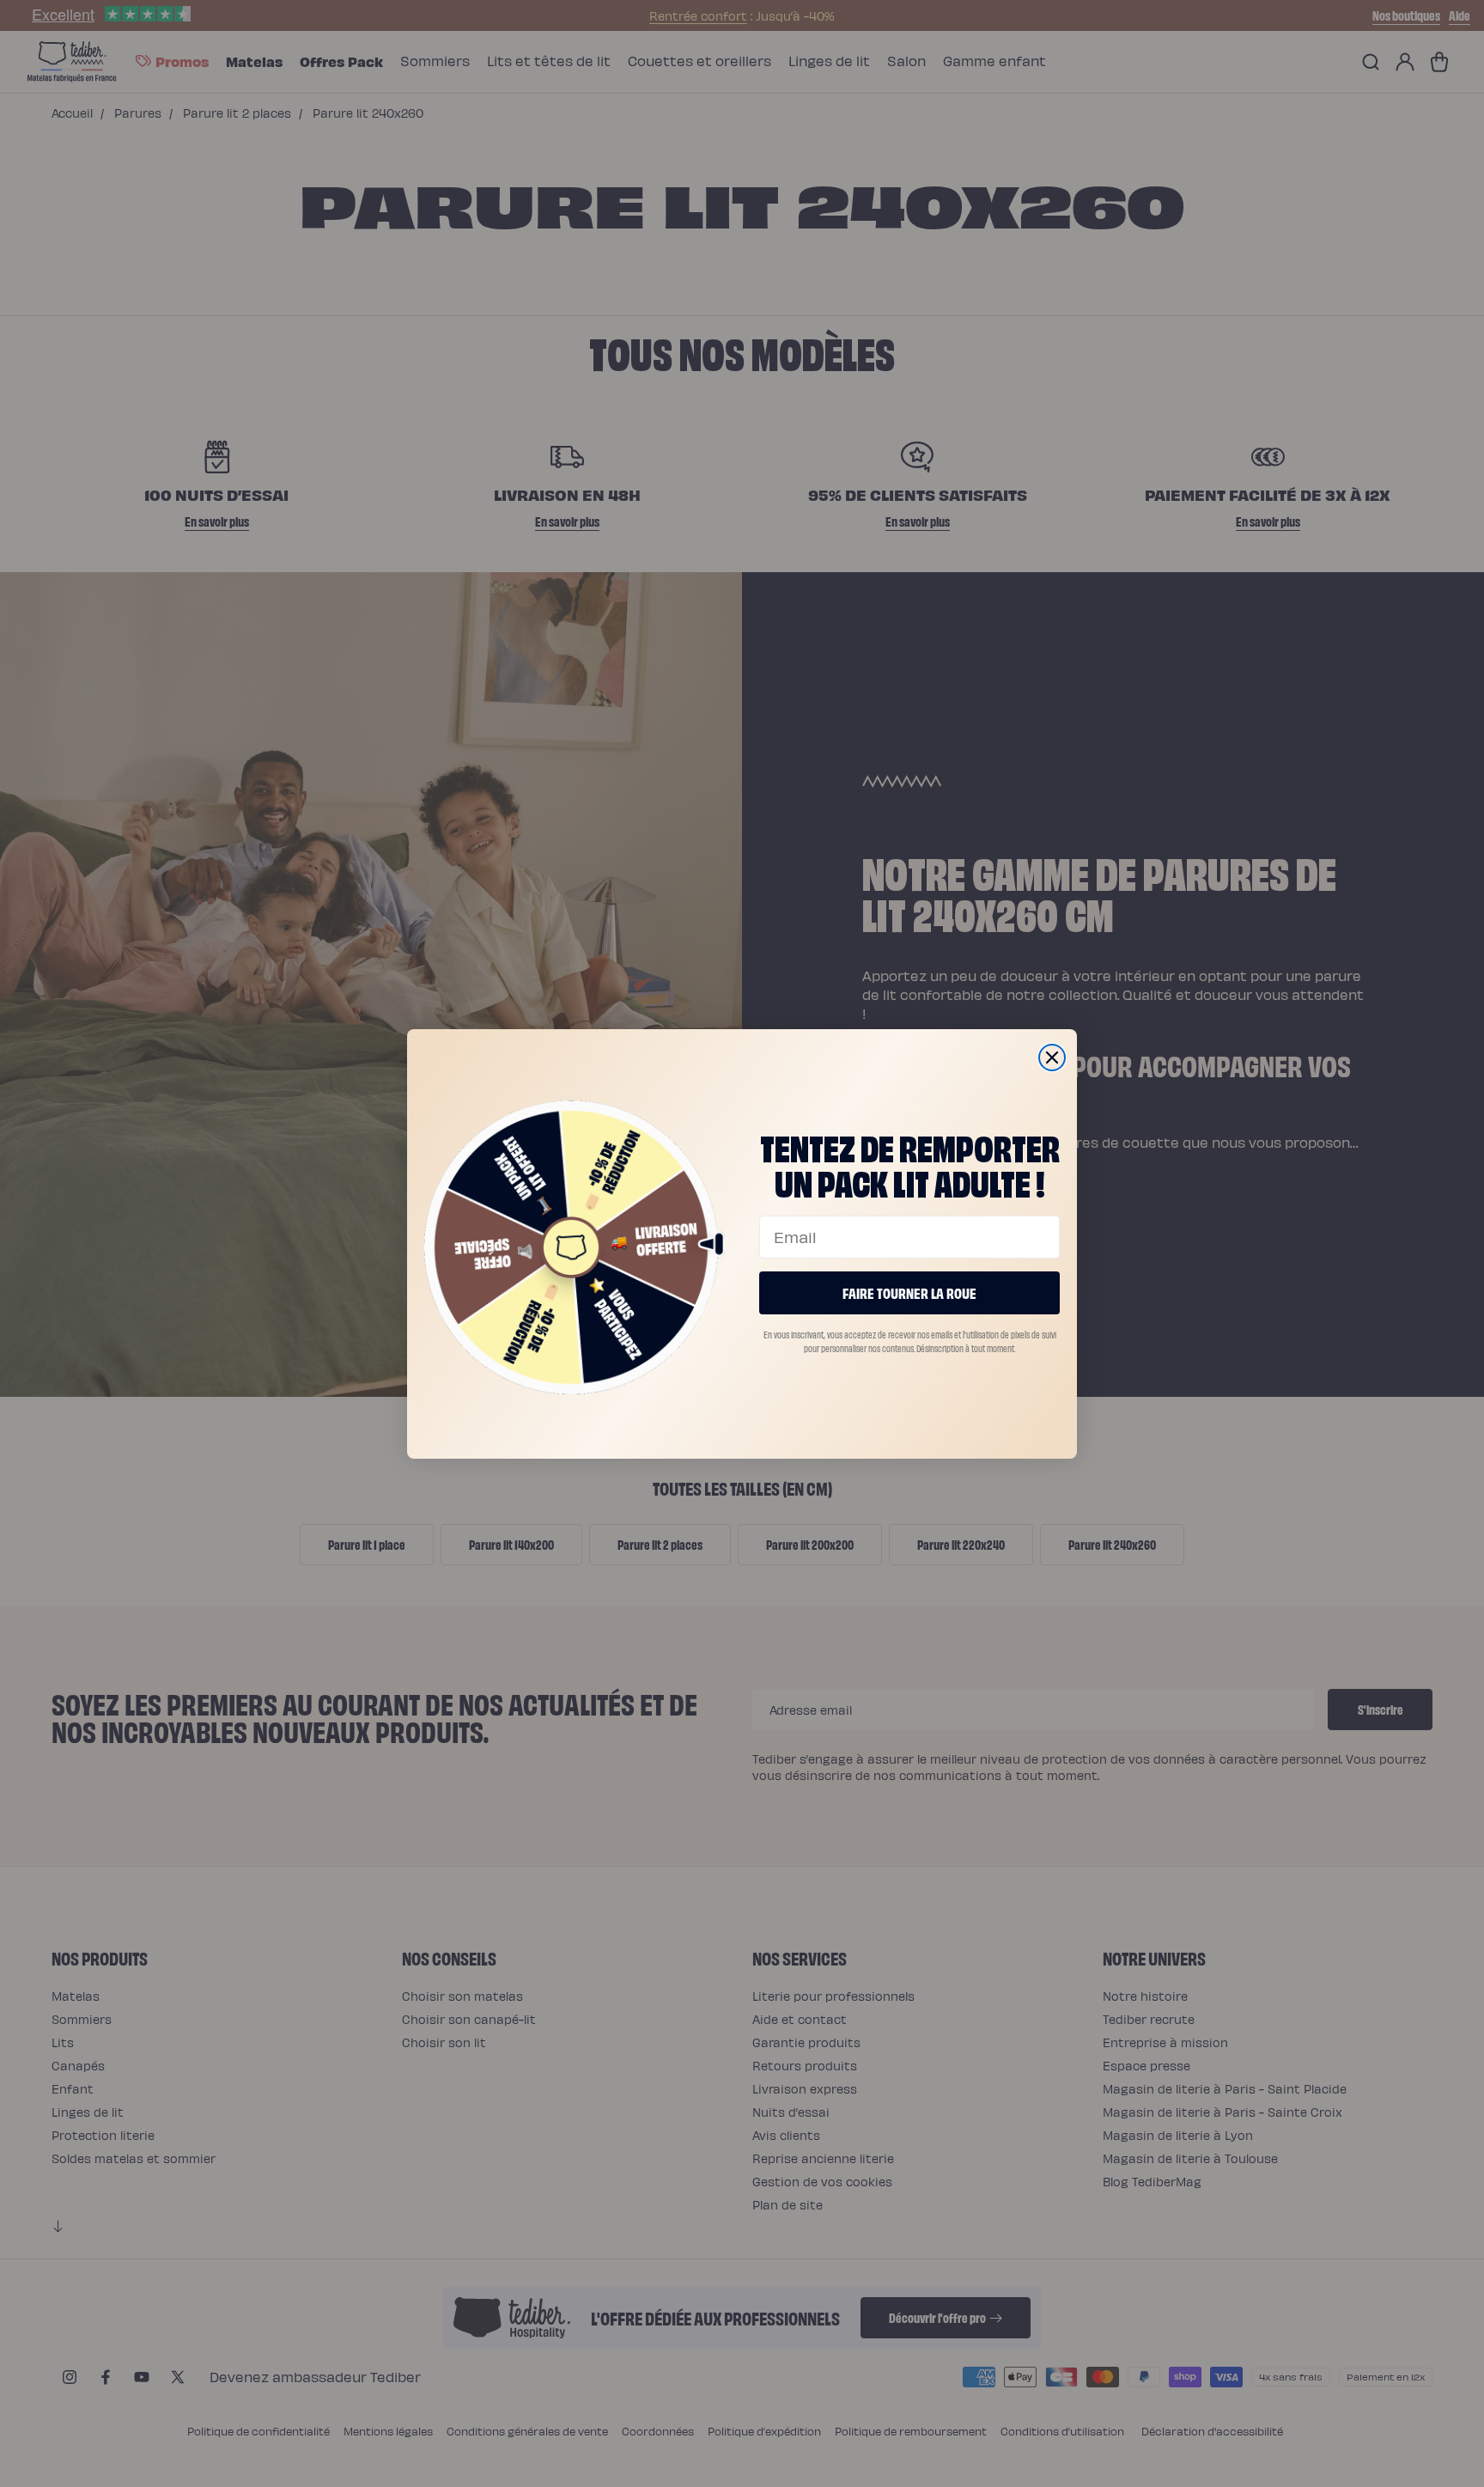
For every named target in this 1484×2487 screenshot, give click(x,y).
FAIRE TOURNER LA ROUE (909, 1292)
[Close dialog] (1052, 1058)
